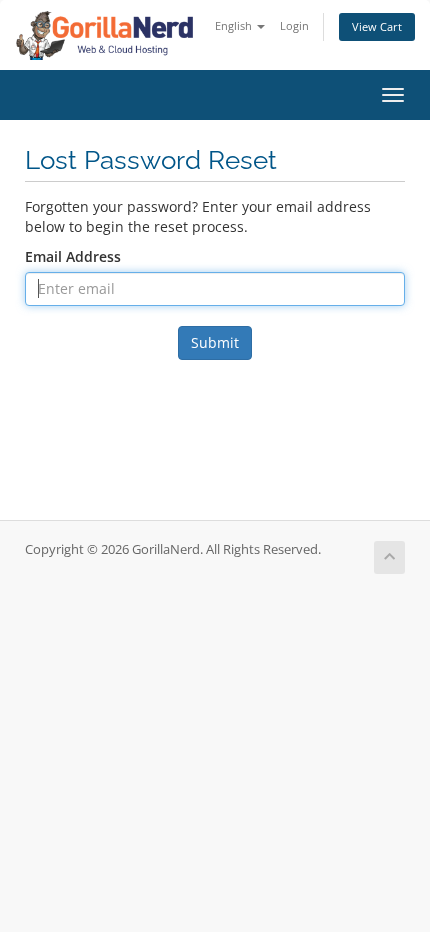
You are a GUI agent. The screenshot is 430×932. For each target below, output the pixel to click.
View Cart (377, 26)
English (235, 25)
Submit (215, 342)
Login (294, 25)
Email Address (73, 256)
